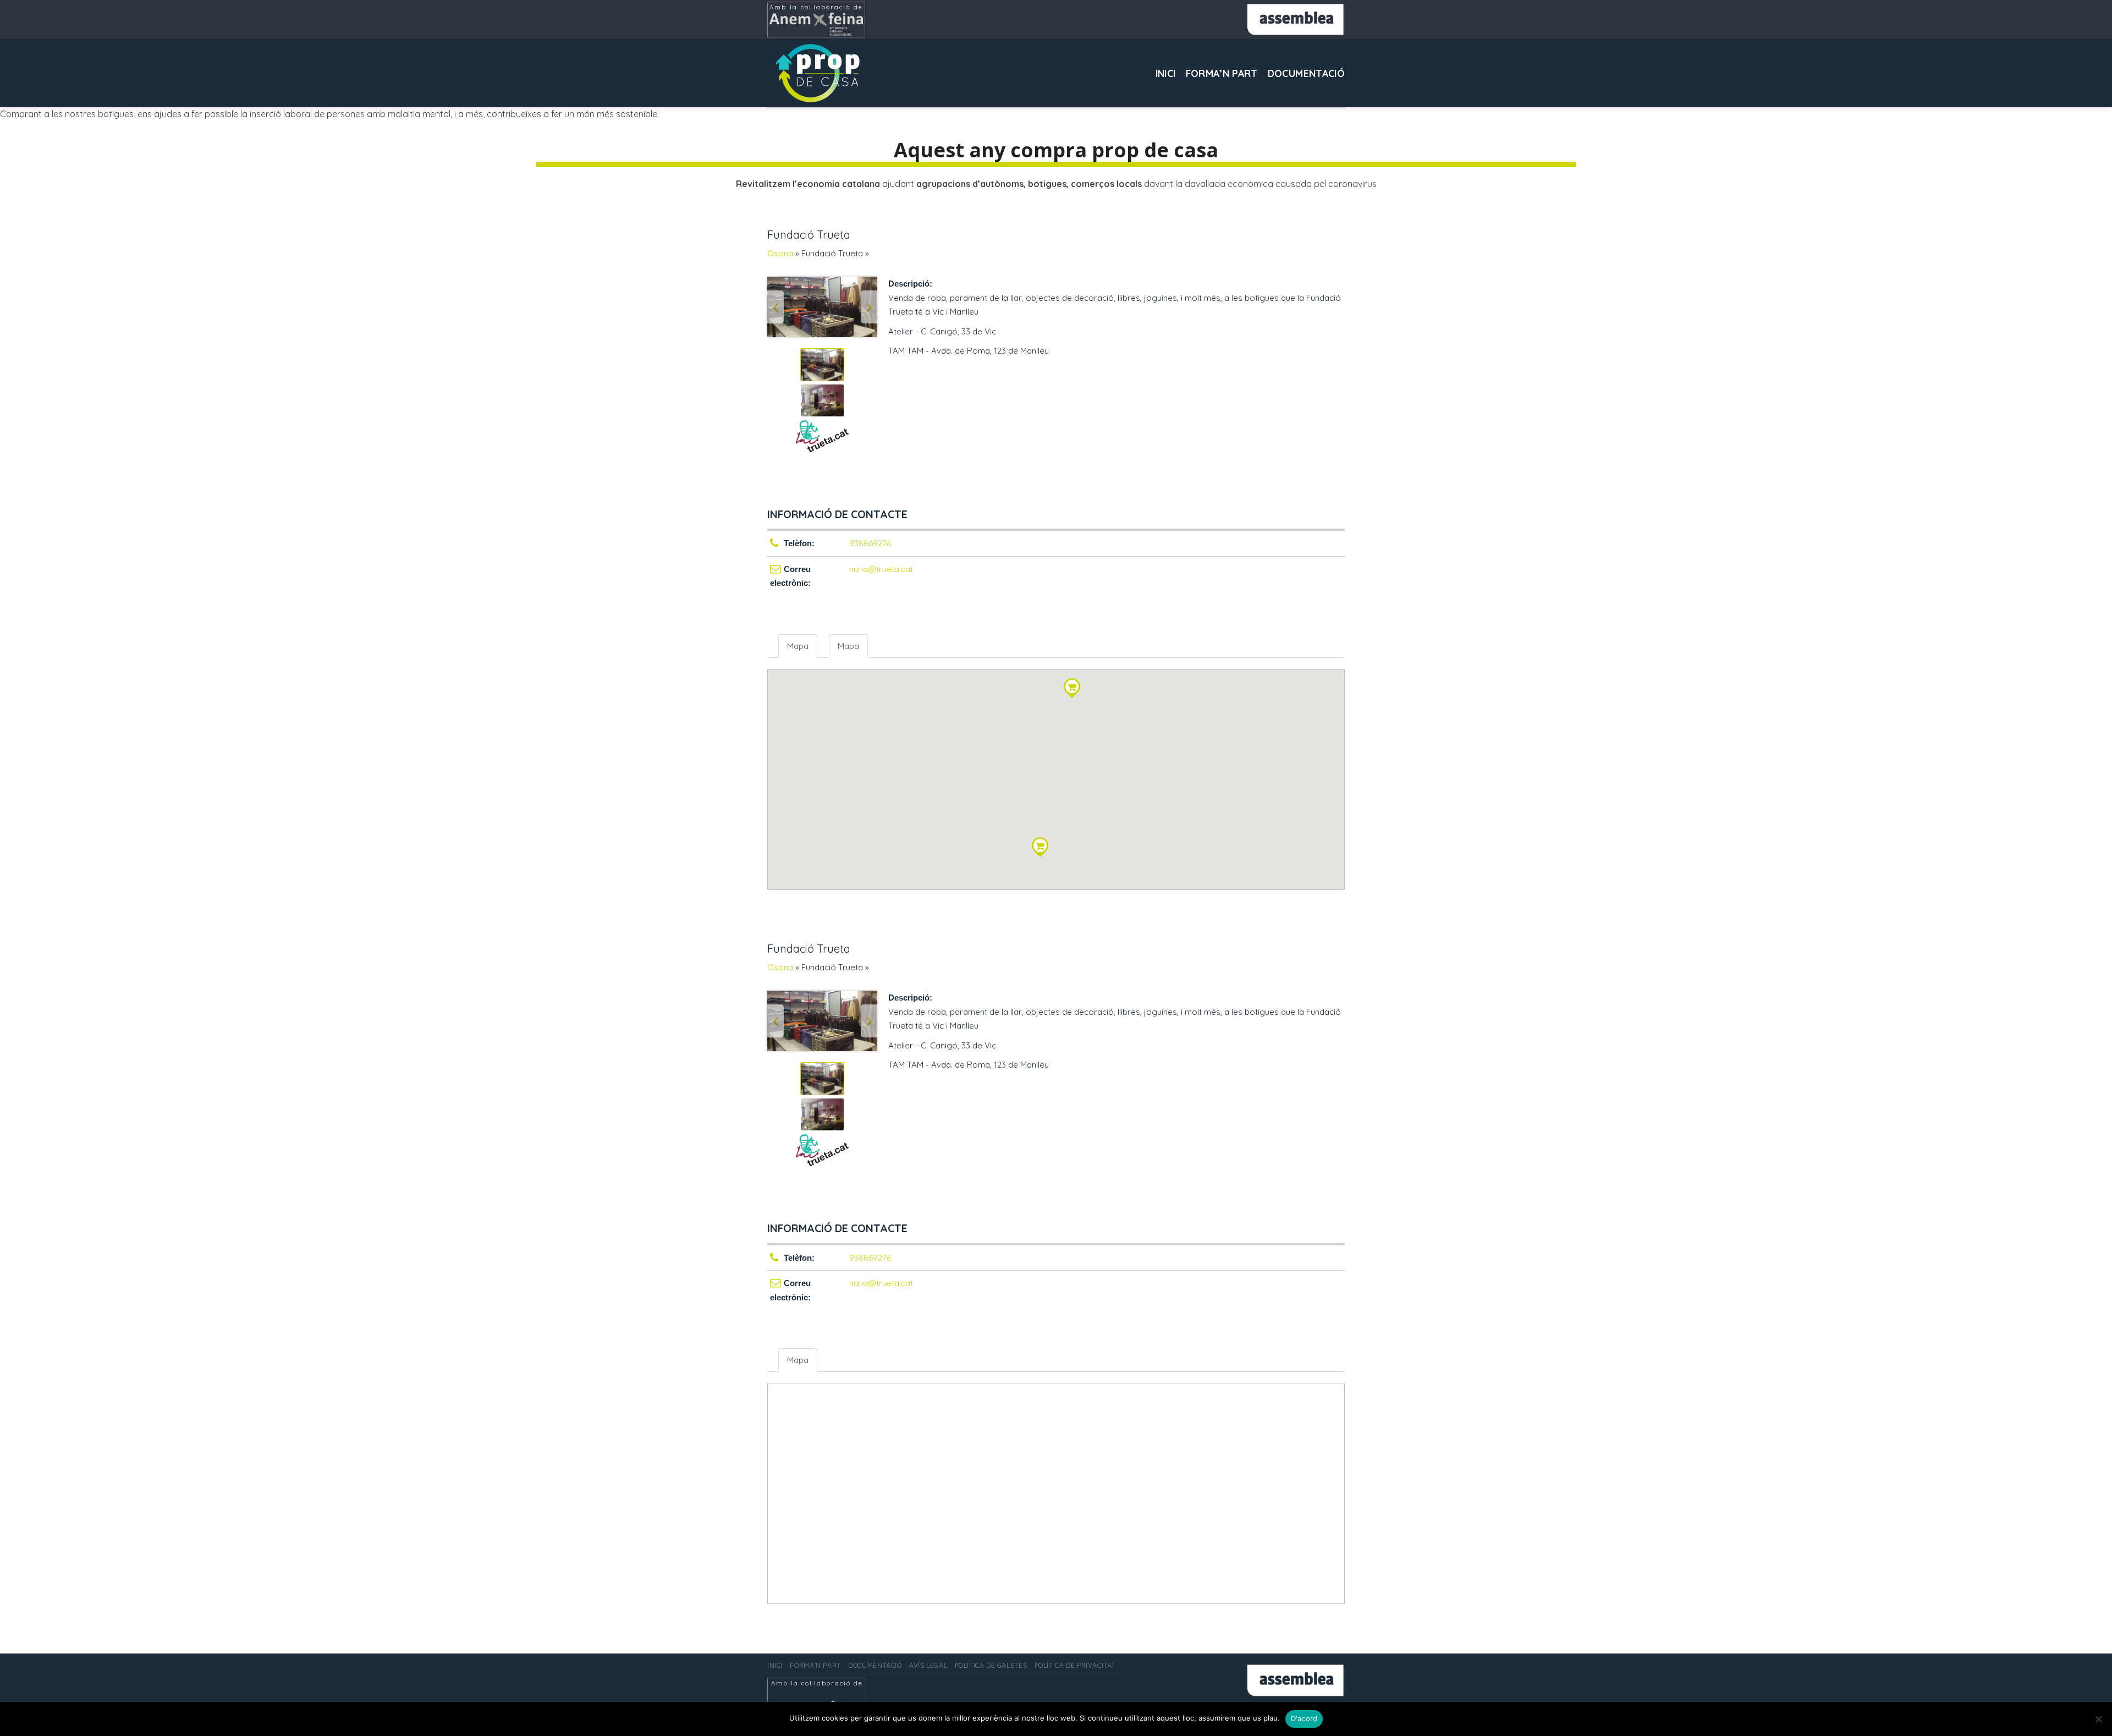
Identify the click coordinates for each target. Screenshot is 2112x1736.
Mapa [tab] (798, 646)
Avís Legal (928, 1665)
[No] (2098, 1722)
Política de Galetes (991, 1665)
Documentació (1306, 73)
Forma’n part (1222, 73)
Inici (775, 1665)
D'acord (1304, 1718)
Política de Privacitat (1075, 1665)
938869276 (870, 543)
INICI (1166, 73)
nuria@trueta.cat (881, 569)
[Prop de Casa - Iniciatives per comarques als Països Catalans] (822, 73)
